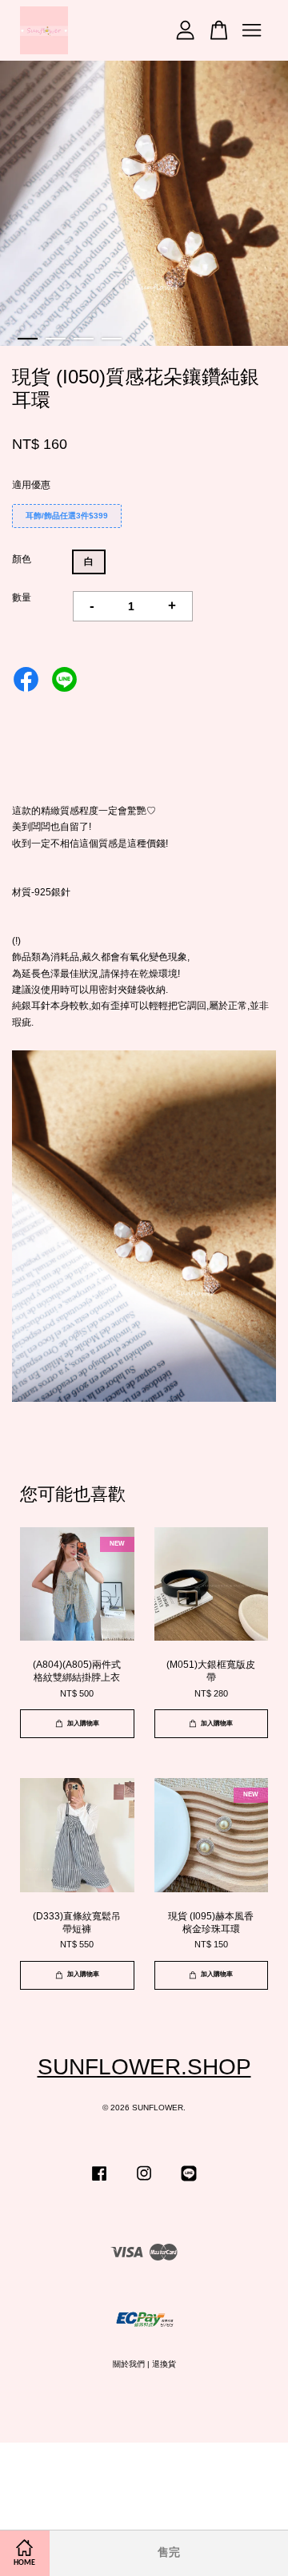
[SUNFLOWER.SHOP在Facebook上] (99, 2182)
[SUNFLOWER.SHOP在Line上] (189, 2182)
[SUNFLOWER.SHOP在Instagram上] (144, 2182)
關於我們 (129, 2364)
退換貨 (164, 2364)
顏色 (22, 559)
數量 (22, 597)
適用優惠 (31, 485)
